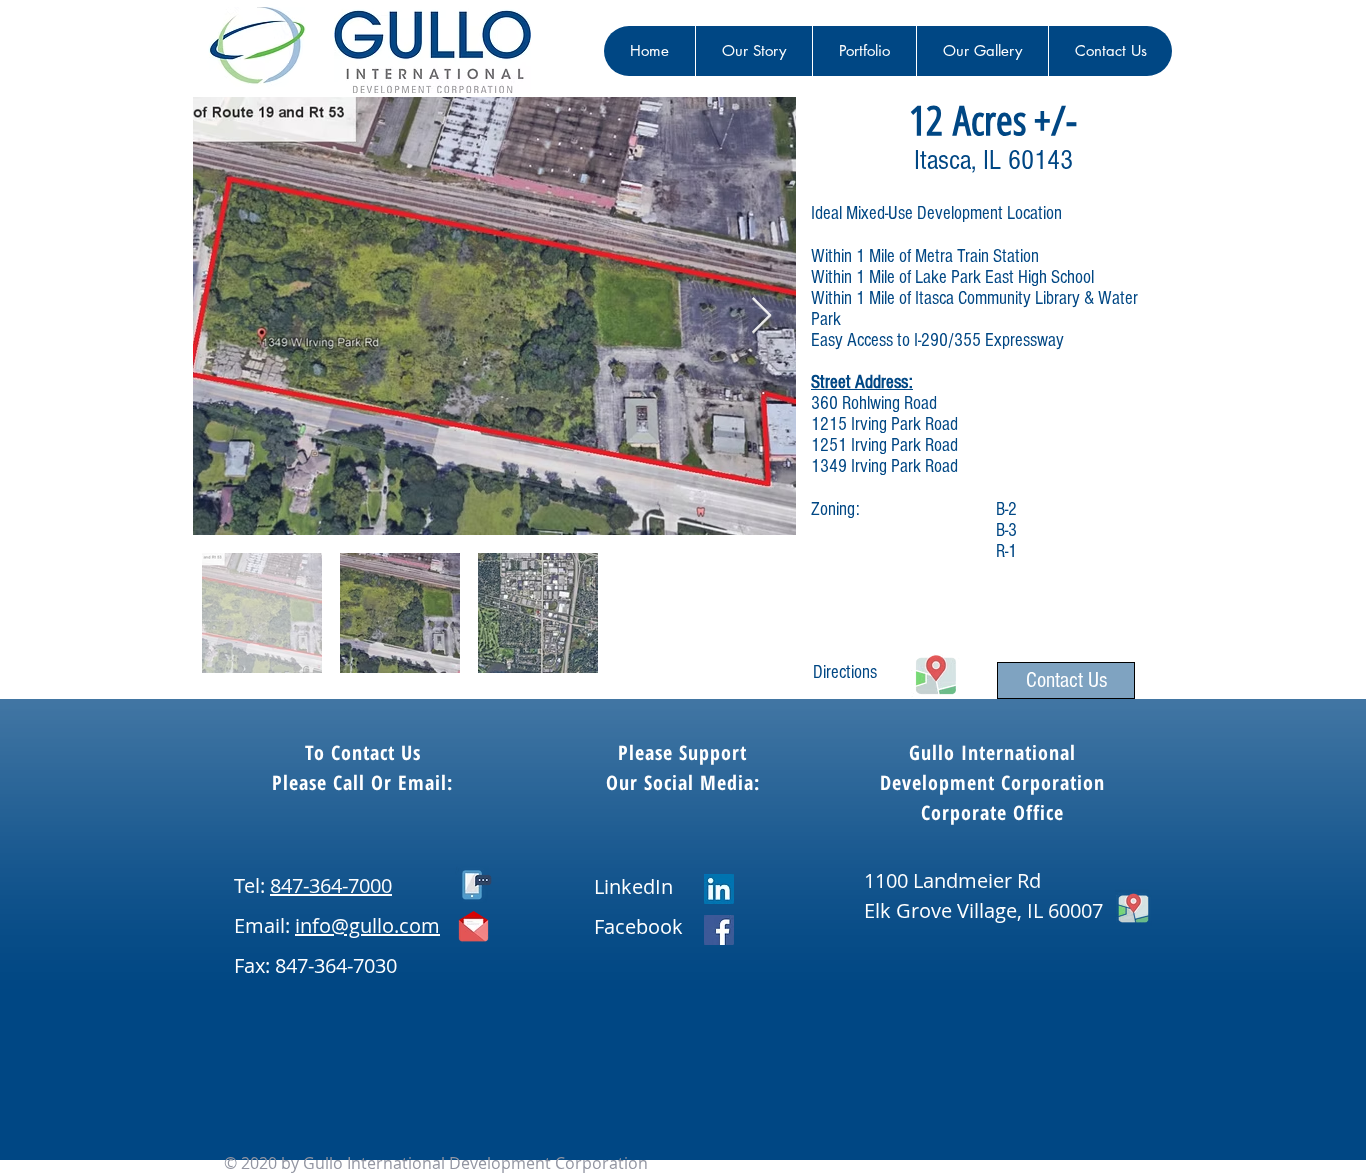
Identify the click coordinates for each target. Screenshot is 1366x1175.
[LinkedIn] (719, 889)
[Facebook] (719, 930)
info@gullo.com (367, 925)
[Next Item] (761, 316)
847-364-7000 (331, 885)
